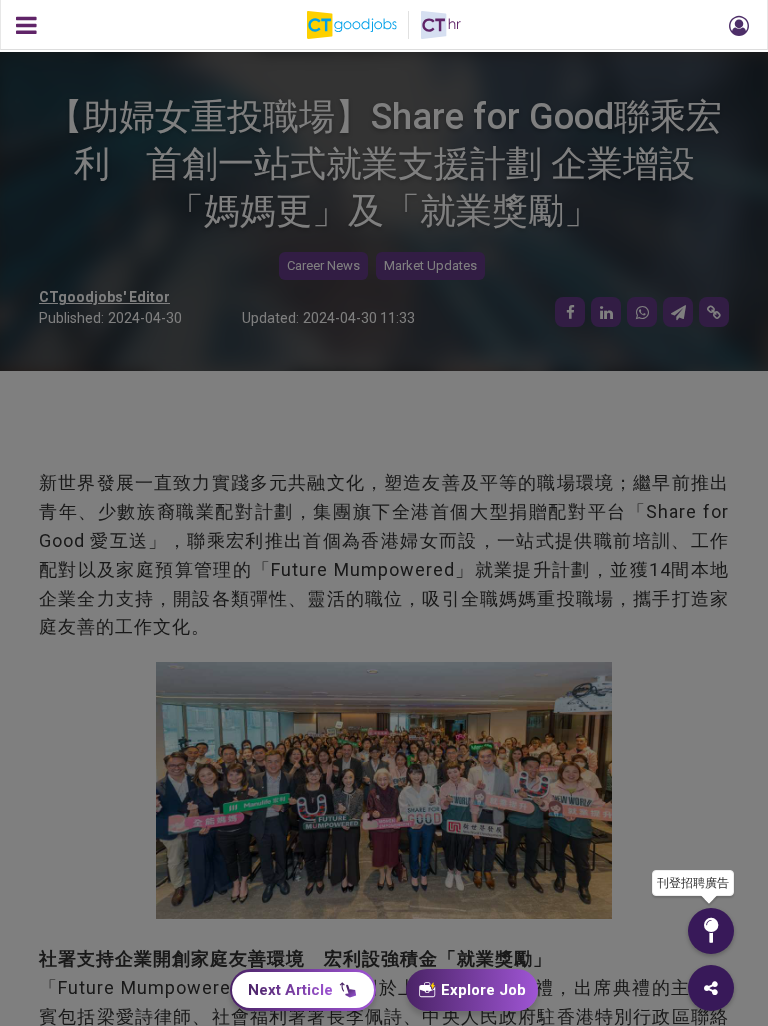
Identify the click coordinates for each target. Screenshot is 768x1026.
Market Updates (430, 265)
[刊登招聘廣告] (711, 931)
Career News (323, 265)
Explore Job (483, 990)
